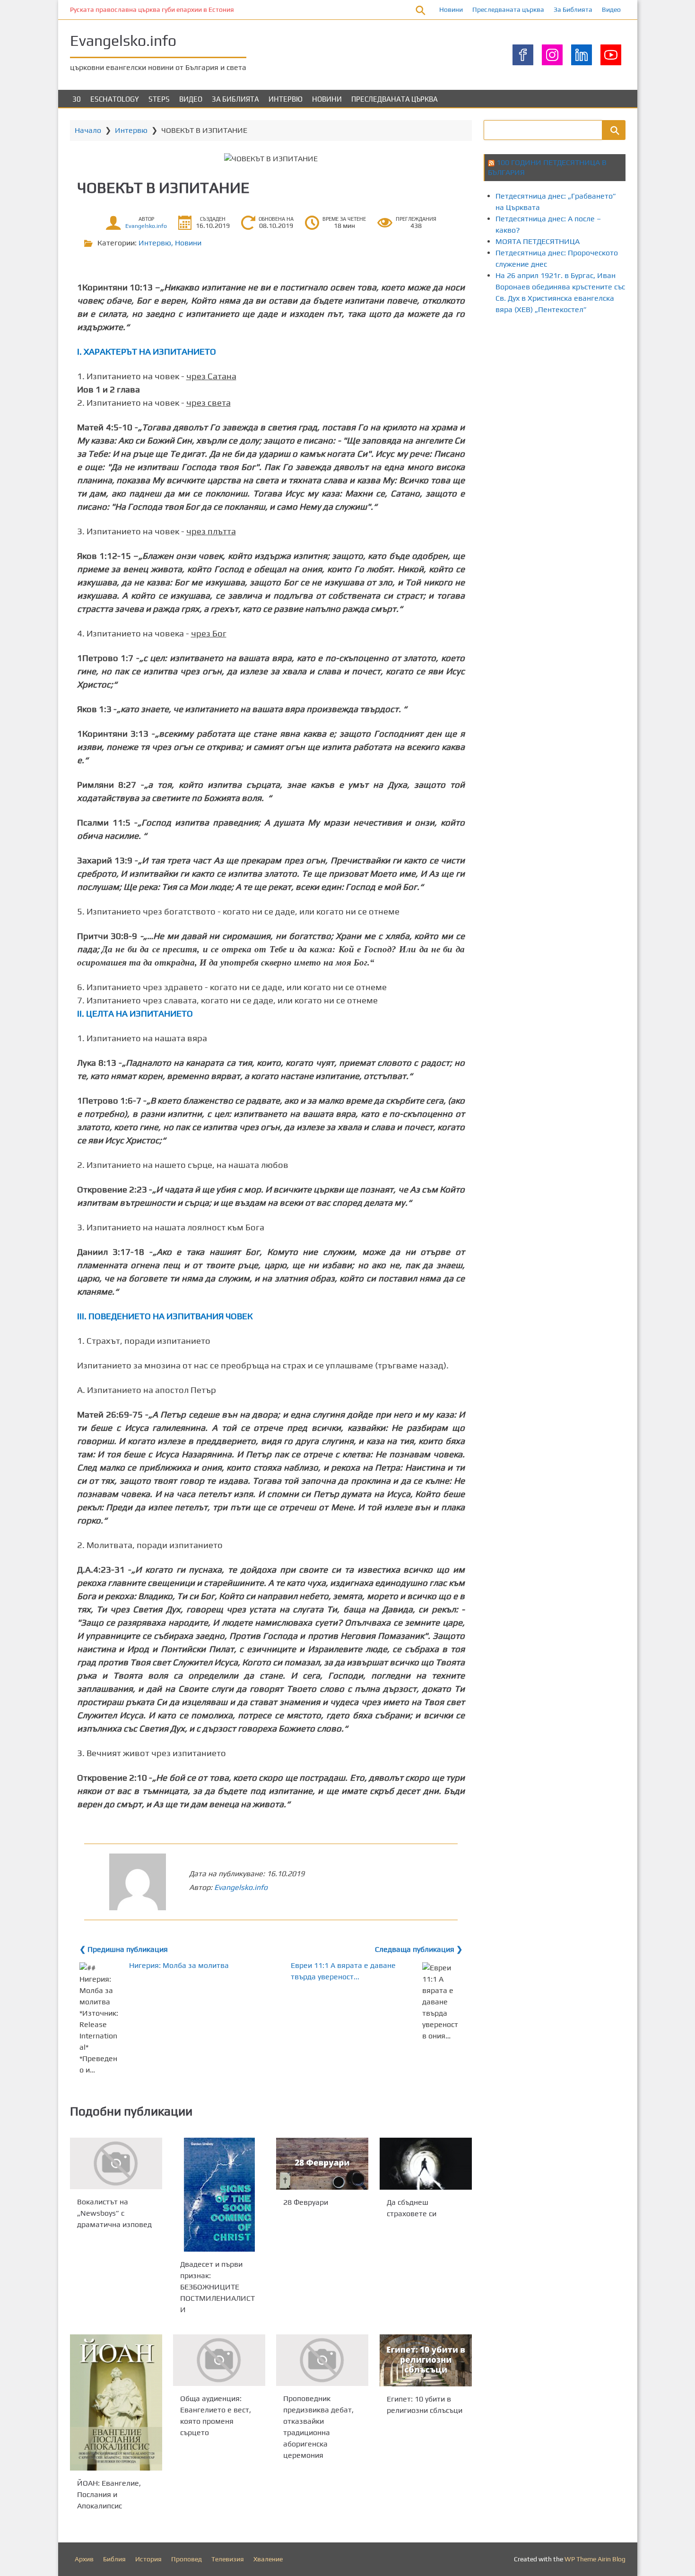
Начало (88, 130)
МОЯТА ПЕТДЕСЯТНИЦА (538, 241)
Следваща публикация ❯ (419, 1949)
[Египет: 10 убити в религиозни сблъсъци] (426, 2360)
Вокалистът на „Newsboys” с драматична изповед (114, 2213)
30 (77, 99)
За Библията (573, 9)
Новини (451, 9)
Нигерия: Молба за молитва (179, 1965)
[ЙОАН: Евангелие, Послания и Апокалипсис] (116, 2402)
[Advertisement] (589, 403)
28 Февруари (306, 2202)
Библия (114, 2559)
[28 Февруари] (322, 2164)
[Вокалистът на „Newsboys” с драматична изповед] (116, 2163)
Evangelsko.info (123, 40)
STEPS (159, 99)
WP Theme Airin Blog (595, 2559)
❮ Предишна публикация (124, 1949)
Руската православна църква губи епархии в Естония (152, 9)
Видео (611, 9)
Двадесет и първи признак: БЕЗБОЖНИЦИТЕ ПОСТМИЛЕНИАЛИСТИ (217, 2287)
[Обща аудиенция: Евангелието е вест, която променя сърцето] (219, 2360)
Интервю (286, 99)
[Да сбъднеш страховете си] (426, 2164)
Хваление (268, 2559)
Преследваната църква (508, 9)
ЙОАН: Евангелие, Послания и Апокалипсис (109, 2494)
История (148, 2559)
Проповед (187, 2559)
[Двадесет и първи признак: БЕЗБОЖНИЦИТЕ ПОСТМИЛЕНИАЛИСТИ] (219, 2195)
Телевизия (228, 2559)
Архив (84, 2559)
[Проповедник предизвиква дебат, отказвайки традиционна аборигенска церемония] (322, 2360)
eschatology (115, 99)
